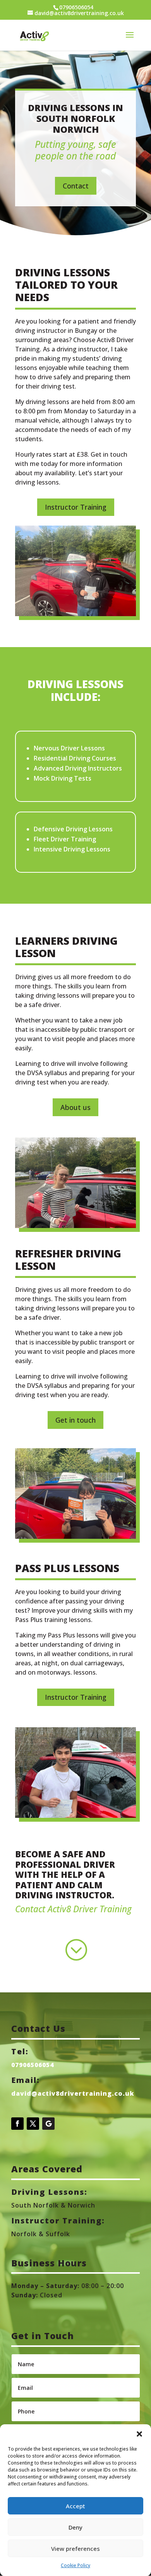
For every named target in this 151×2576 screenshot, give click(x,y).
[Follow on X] (33, 2124)
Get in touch (75, 1420)
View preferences (75, 2549)
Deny (75, 2527)
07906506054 (76, 7)
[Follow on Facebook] (17, 2124)
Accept (75, 2506)
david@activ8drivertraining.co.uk (73, 2093)
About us (75, 1107)
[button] (139, 2434)
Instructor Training (76, 507)
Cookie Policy (75, 2565)
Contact (76, 186)
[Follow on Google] (48, 2124)
